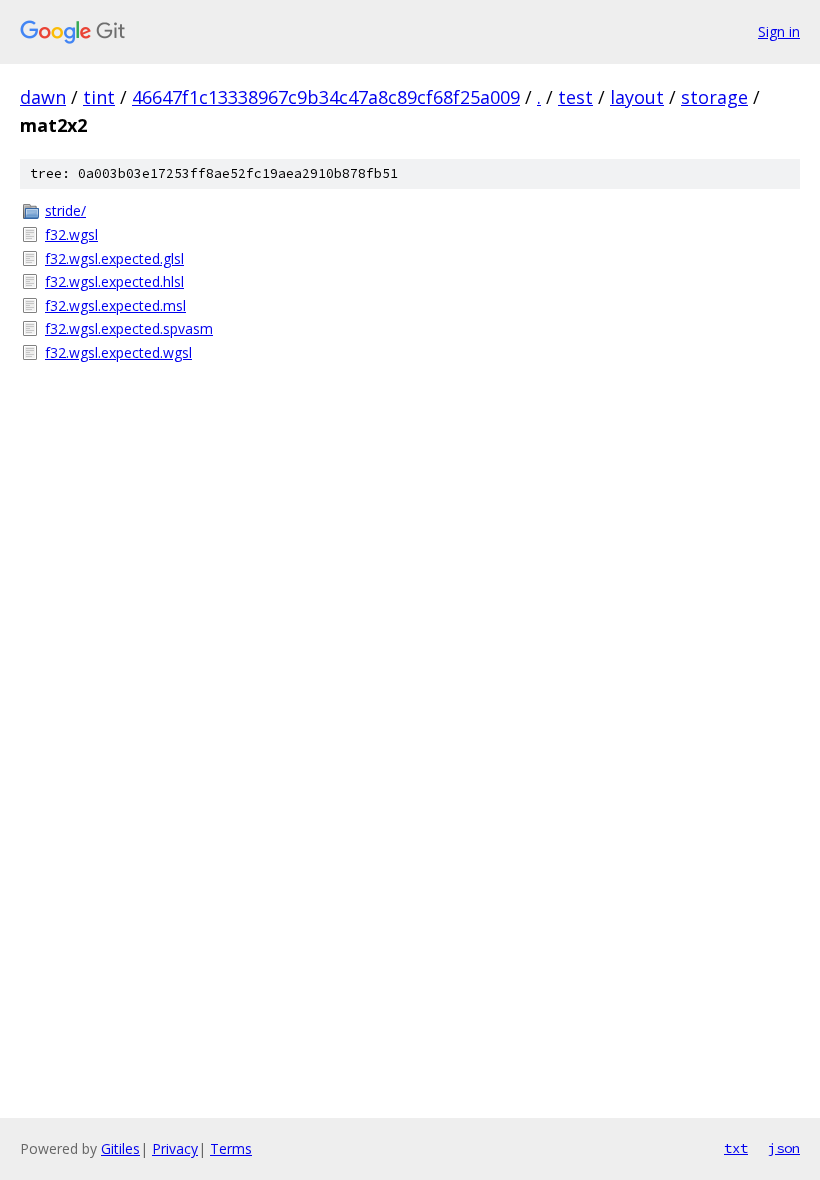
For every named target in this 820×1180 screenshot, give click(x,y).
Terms (231, 1148)
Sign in (779, 31)
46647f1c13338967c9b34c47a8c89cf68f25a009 (326, 97)
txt (736, 1148)
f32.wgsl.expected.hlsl (114, 281)
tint (99, 97)
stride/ (65, 210)
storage (714, 97)
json (784, 1148)
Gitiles (120, 1148)
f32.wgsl (71, 234)
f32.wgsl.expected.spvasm (129, 328)
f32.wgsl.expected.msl (115, 305)
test (575, 97)
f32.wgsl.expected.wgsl (118, 352)
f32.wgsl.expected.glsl (114, 258)
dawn (43, 97)
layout (637, 97)
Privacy (175, 1148)
